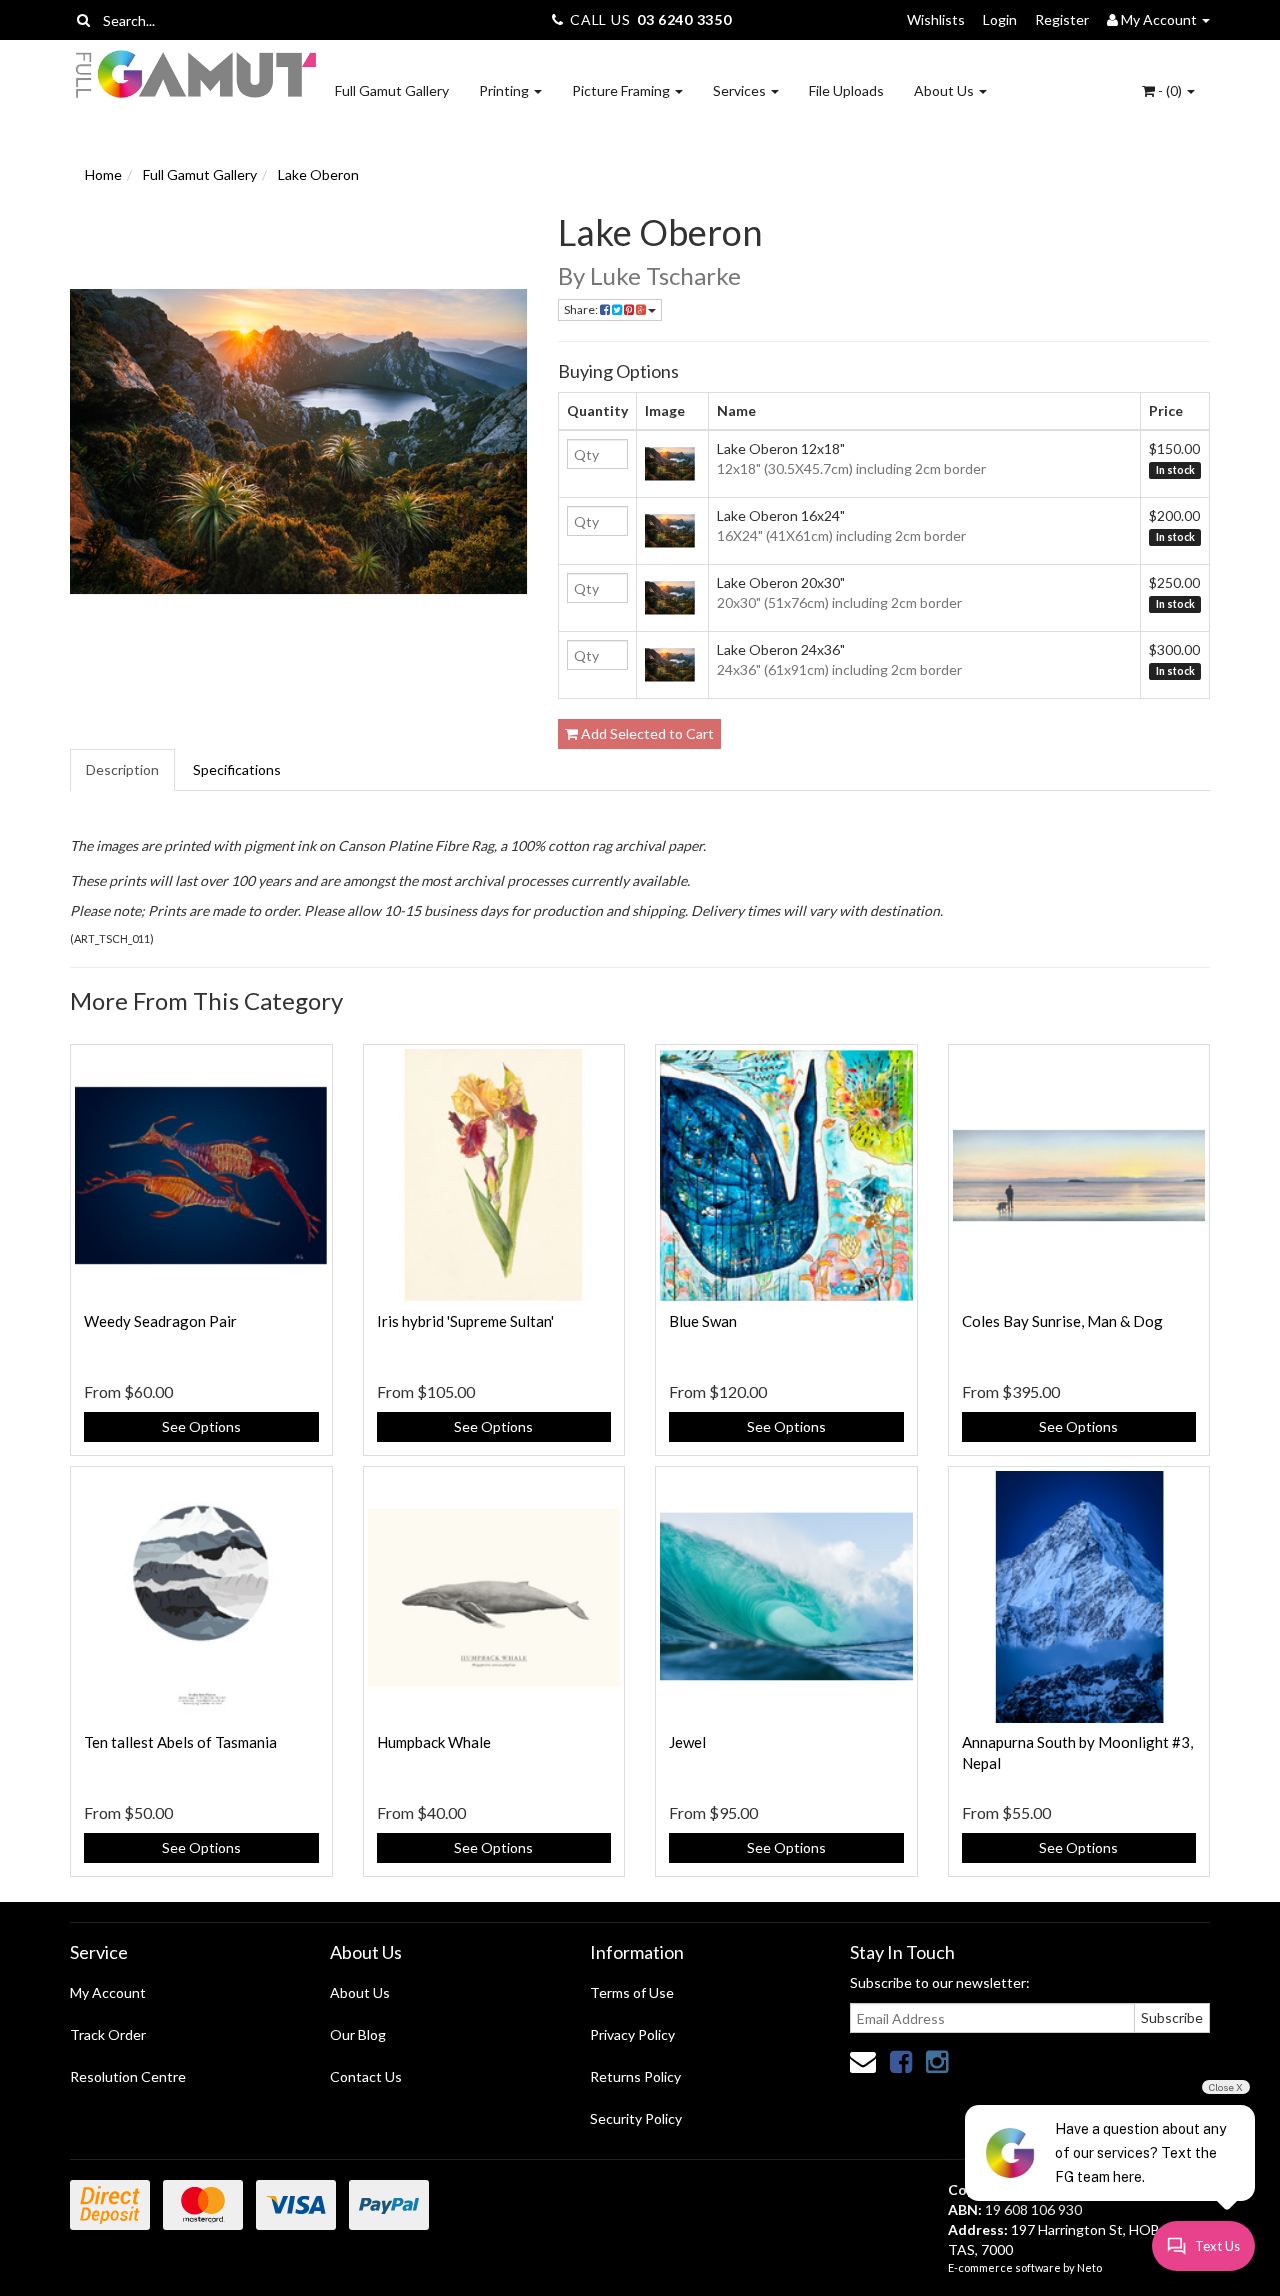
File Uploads (846, 90)
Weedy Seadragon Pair (160, 1321)
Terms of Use (632, 1992)
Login (1000, 19)
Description (122, 769)
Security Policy (636, 2118)
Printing (505, 90)
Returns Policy (635, 2076)
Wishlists (936, 19)
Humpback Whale (434, 1742)
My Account (108, 1992)
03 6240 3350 (684, 19)
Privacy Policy (632, 2034)
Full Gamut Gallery (392, 90)
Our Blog (358, 2034)
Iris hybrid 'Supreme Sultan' (465, 1321)
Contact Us (366, 2076)
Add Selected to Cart (646, 733)
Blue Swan (703, 1321)
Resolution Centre (128, 2076)
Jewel (687, 1742)
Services (741, 90)
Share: (582, 309)
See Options (201, 1426)
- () (1170, 90)
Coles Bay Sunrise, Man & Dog (1062, 1321)
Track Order (108, 2034)
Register (1062, 19)
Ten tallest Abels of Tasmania (180, 1742)
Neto (1089, 2267)
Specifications (237, 769)
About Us (945, 90)
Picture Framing (622, 90)
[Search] (83, 20)
